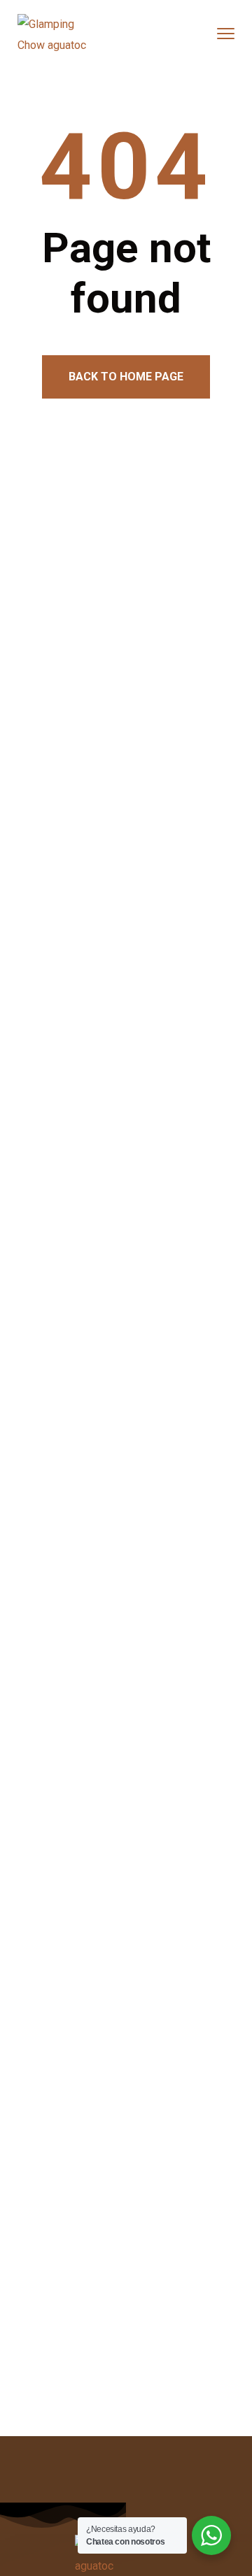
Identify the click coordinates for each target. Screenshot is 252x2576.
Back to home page (126, 377)
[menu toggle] (226, 34)
